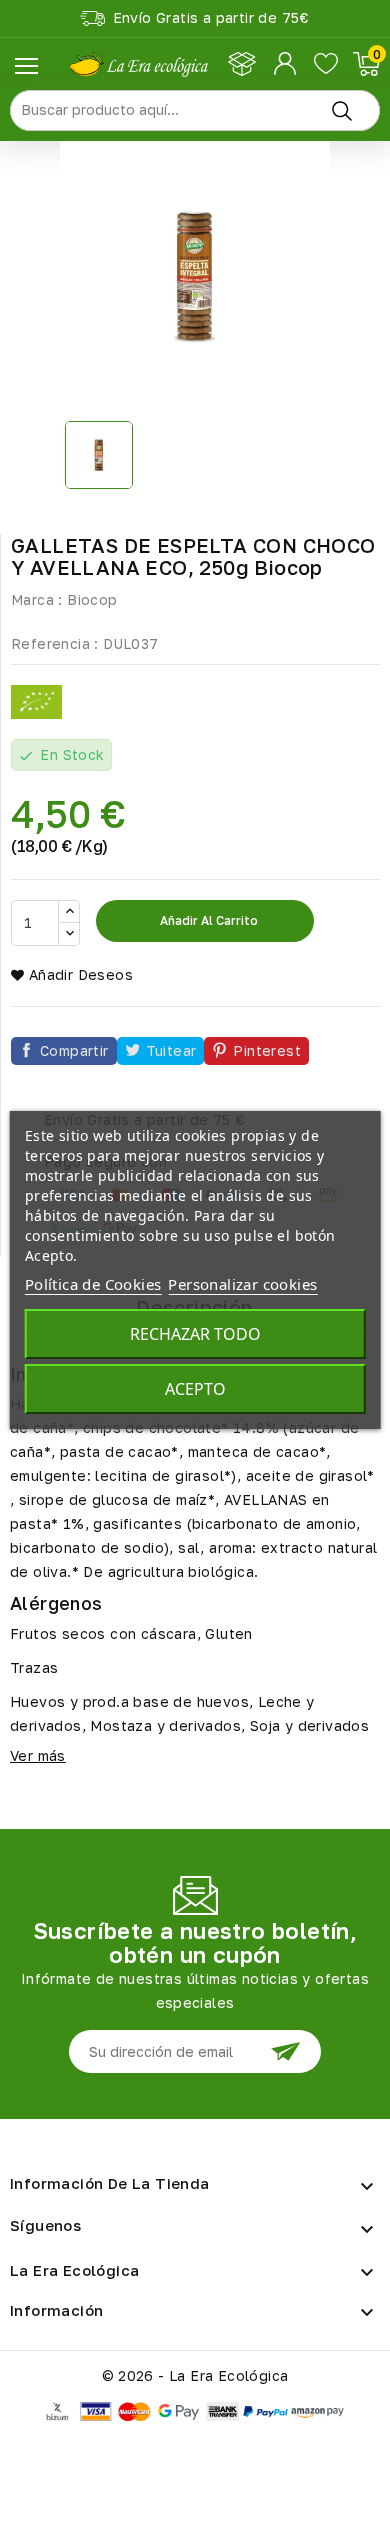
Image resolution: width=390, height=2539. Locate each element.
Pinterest (267, 1050)
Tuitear (171, 1050)
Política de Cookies (93, 1284)
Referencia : (55, 643)
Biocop (92, 599)
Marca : (37, 599)
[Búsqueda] (342, 110)
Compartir (74, 1050)
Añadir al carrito (207, 920)
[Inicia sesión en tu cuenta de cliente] (286, 64)
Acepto (195, 1389)
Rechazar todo (195, 1334)
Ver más (38, 1755)
